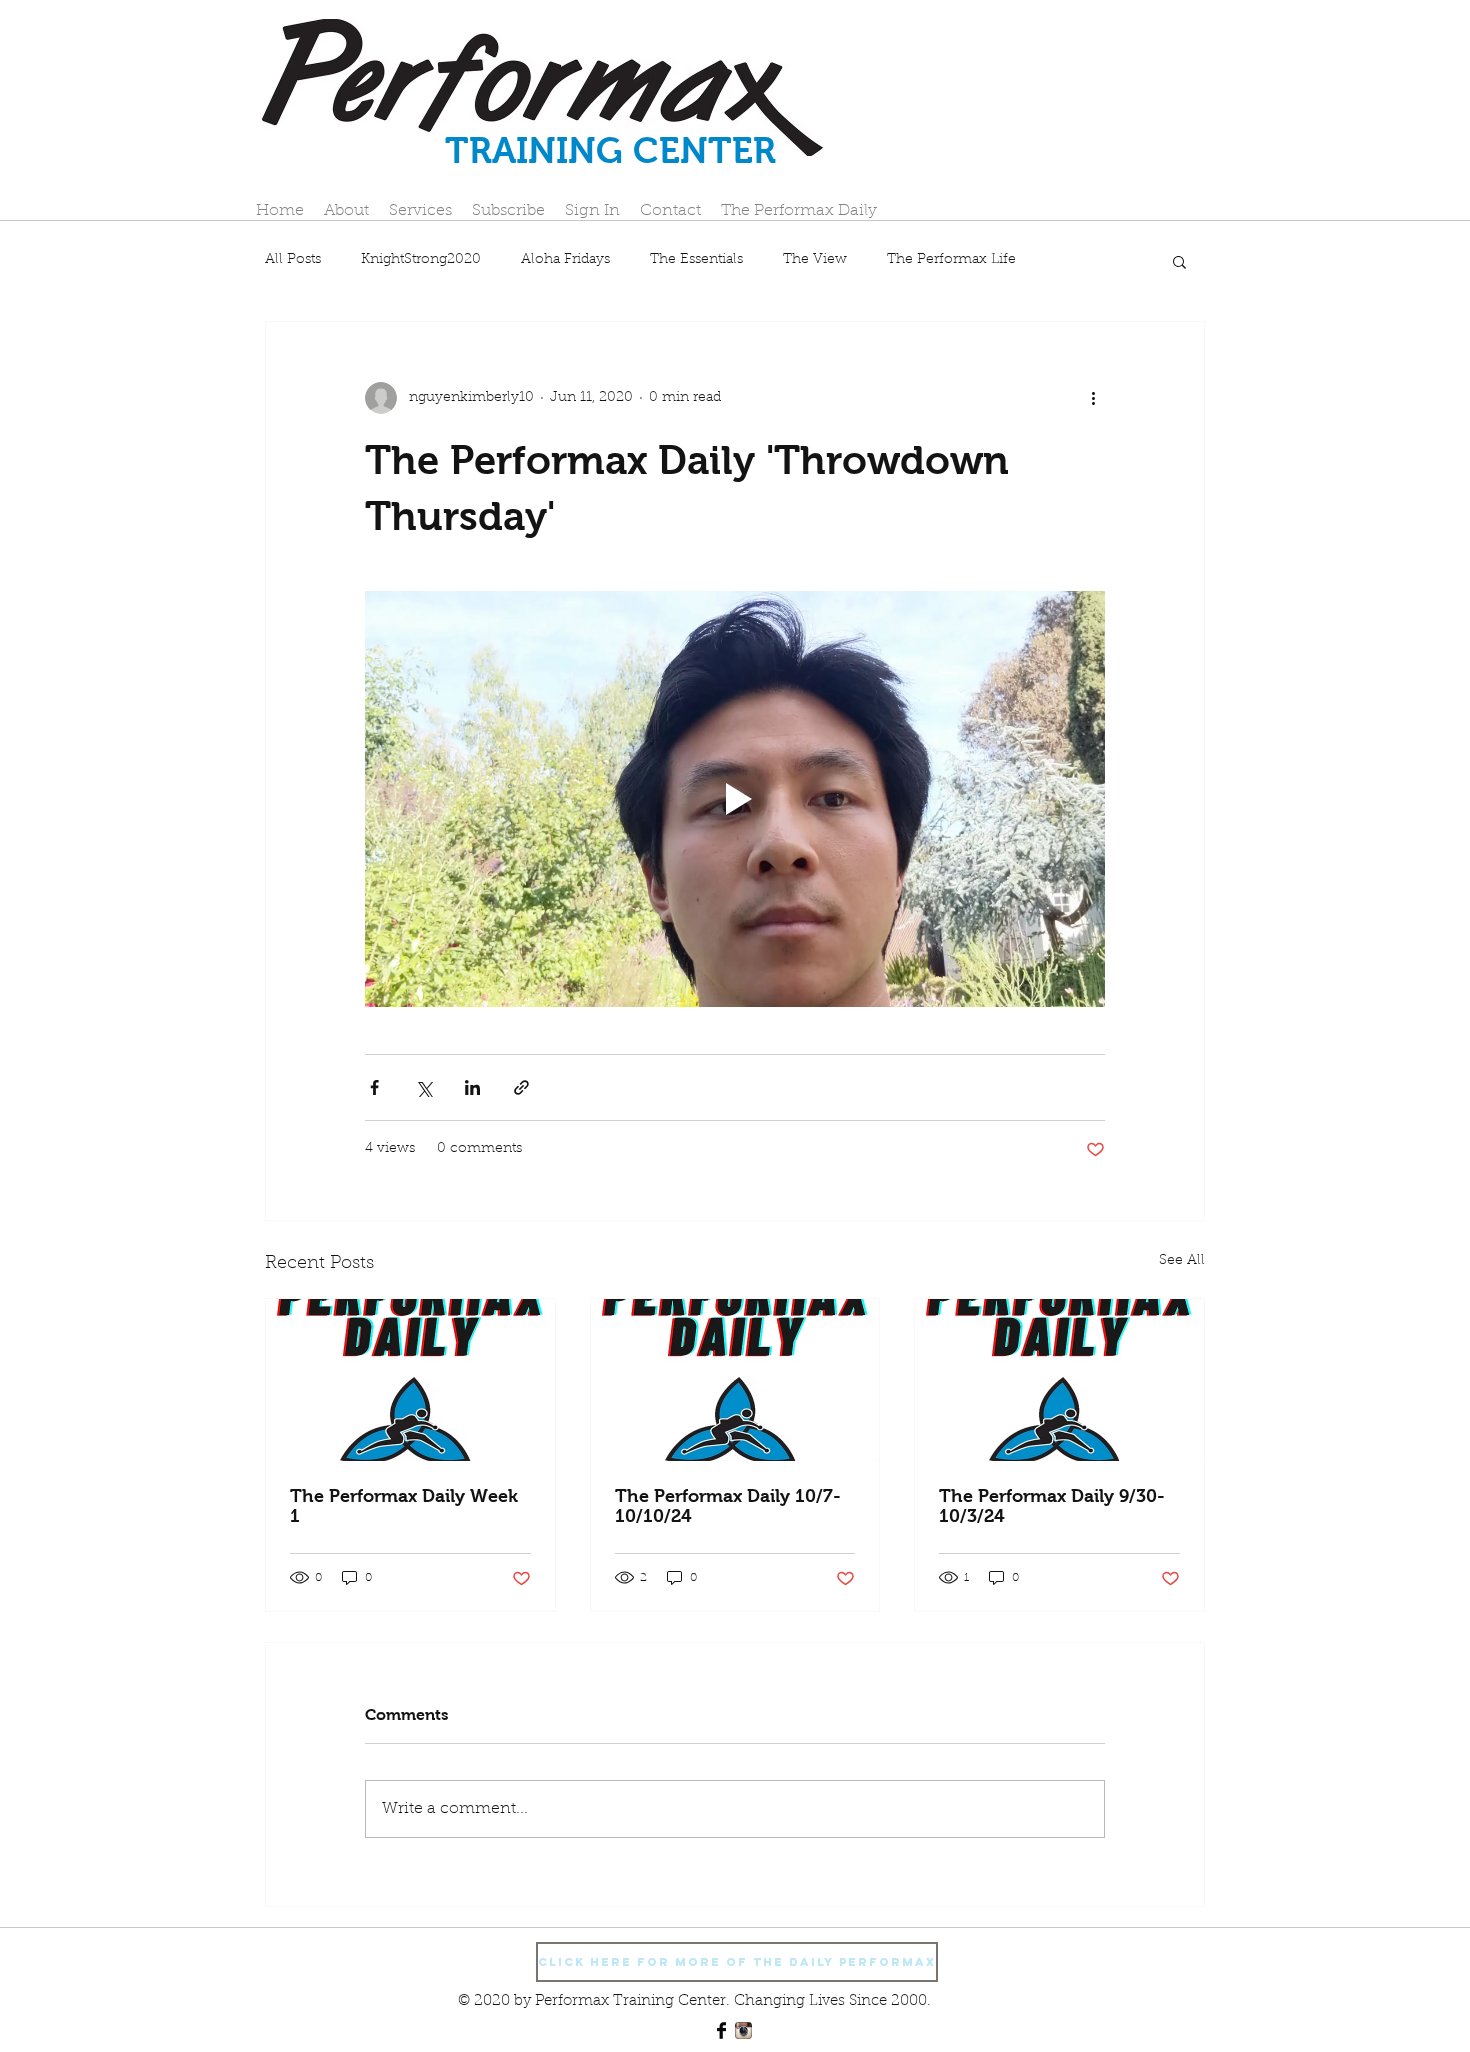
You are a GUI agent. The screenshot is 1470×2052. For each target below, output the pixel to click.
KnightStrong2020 (421, 260)
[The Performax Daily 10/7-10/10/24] (735, 1380)
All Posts (293, 260)
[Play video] (735, 799)
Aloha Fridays (565, 260)
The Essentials (696, 260)
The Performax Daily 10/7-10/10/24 (728, 1506)
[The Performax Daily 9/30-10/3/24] (1059, 1380)
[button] (1179, 261)
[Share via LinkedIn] (472, 1087)
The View (815, 260)
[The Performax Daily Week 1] (410, 1380)
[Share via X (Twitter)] (423, 1087)
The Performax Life (951, 260)
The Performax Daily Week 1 (404, 1506)
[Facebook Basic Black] (721, 2030)
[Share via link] (521, 1087)
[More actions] (1093, 398)
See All (1182, 1261)
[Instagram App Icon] (743, 2030)
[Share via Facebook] (374, 1087)
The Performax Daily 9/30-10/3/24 (1052, 1506)
